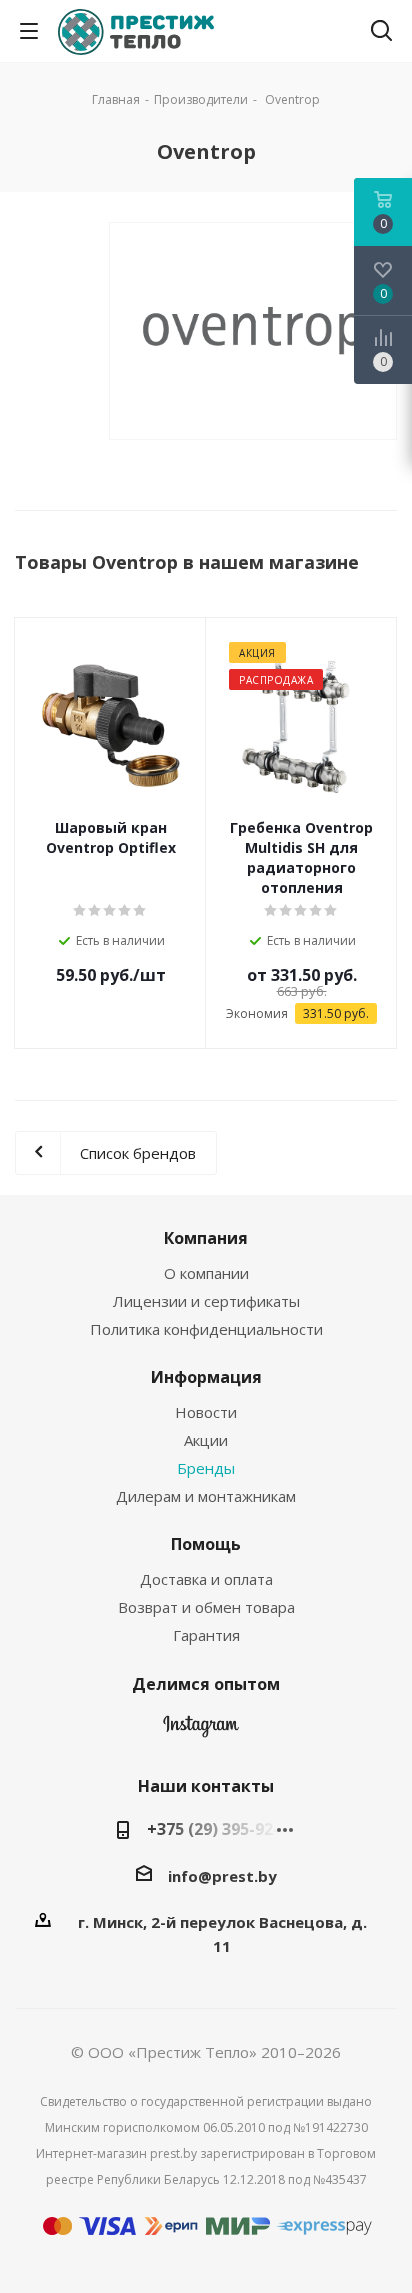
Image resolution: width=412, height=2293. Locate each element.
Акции (206, 1440)
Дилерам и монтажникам (206, 1496)
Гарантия (206, 1635)
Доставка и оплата (206, 1579)
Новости (206, 1412)
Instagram (201, 1731)
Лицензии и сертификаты (206, 1301)
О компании (206, 1273)
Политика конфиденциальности (206, 1329)
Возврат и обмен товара (206, 1607)
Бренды (206, 1468)
